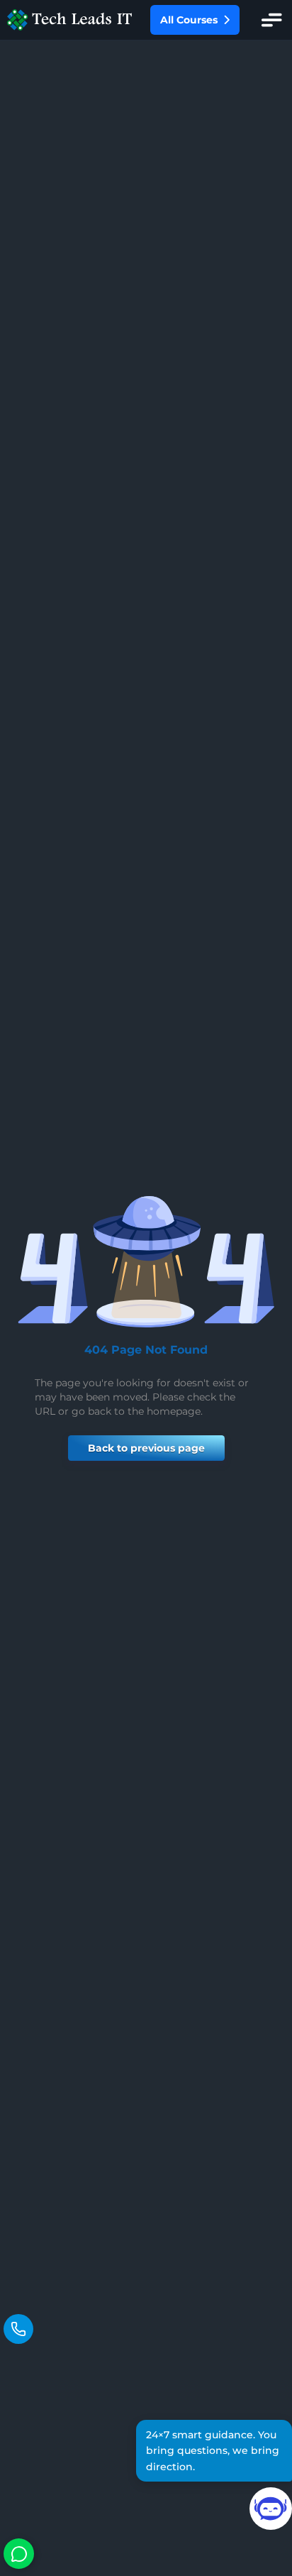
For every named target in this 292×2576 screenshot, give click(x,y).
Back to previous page (146, 1448)
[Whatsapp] (19, 2554)
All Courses (189, 20)
